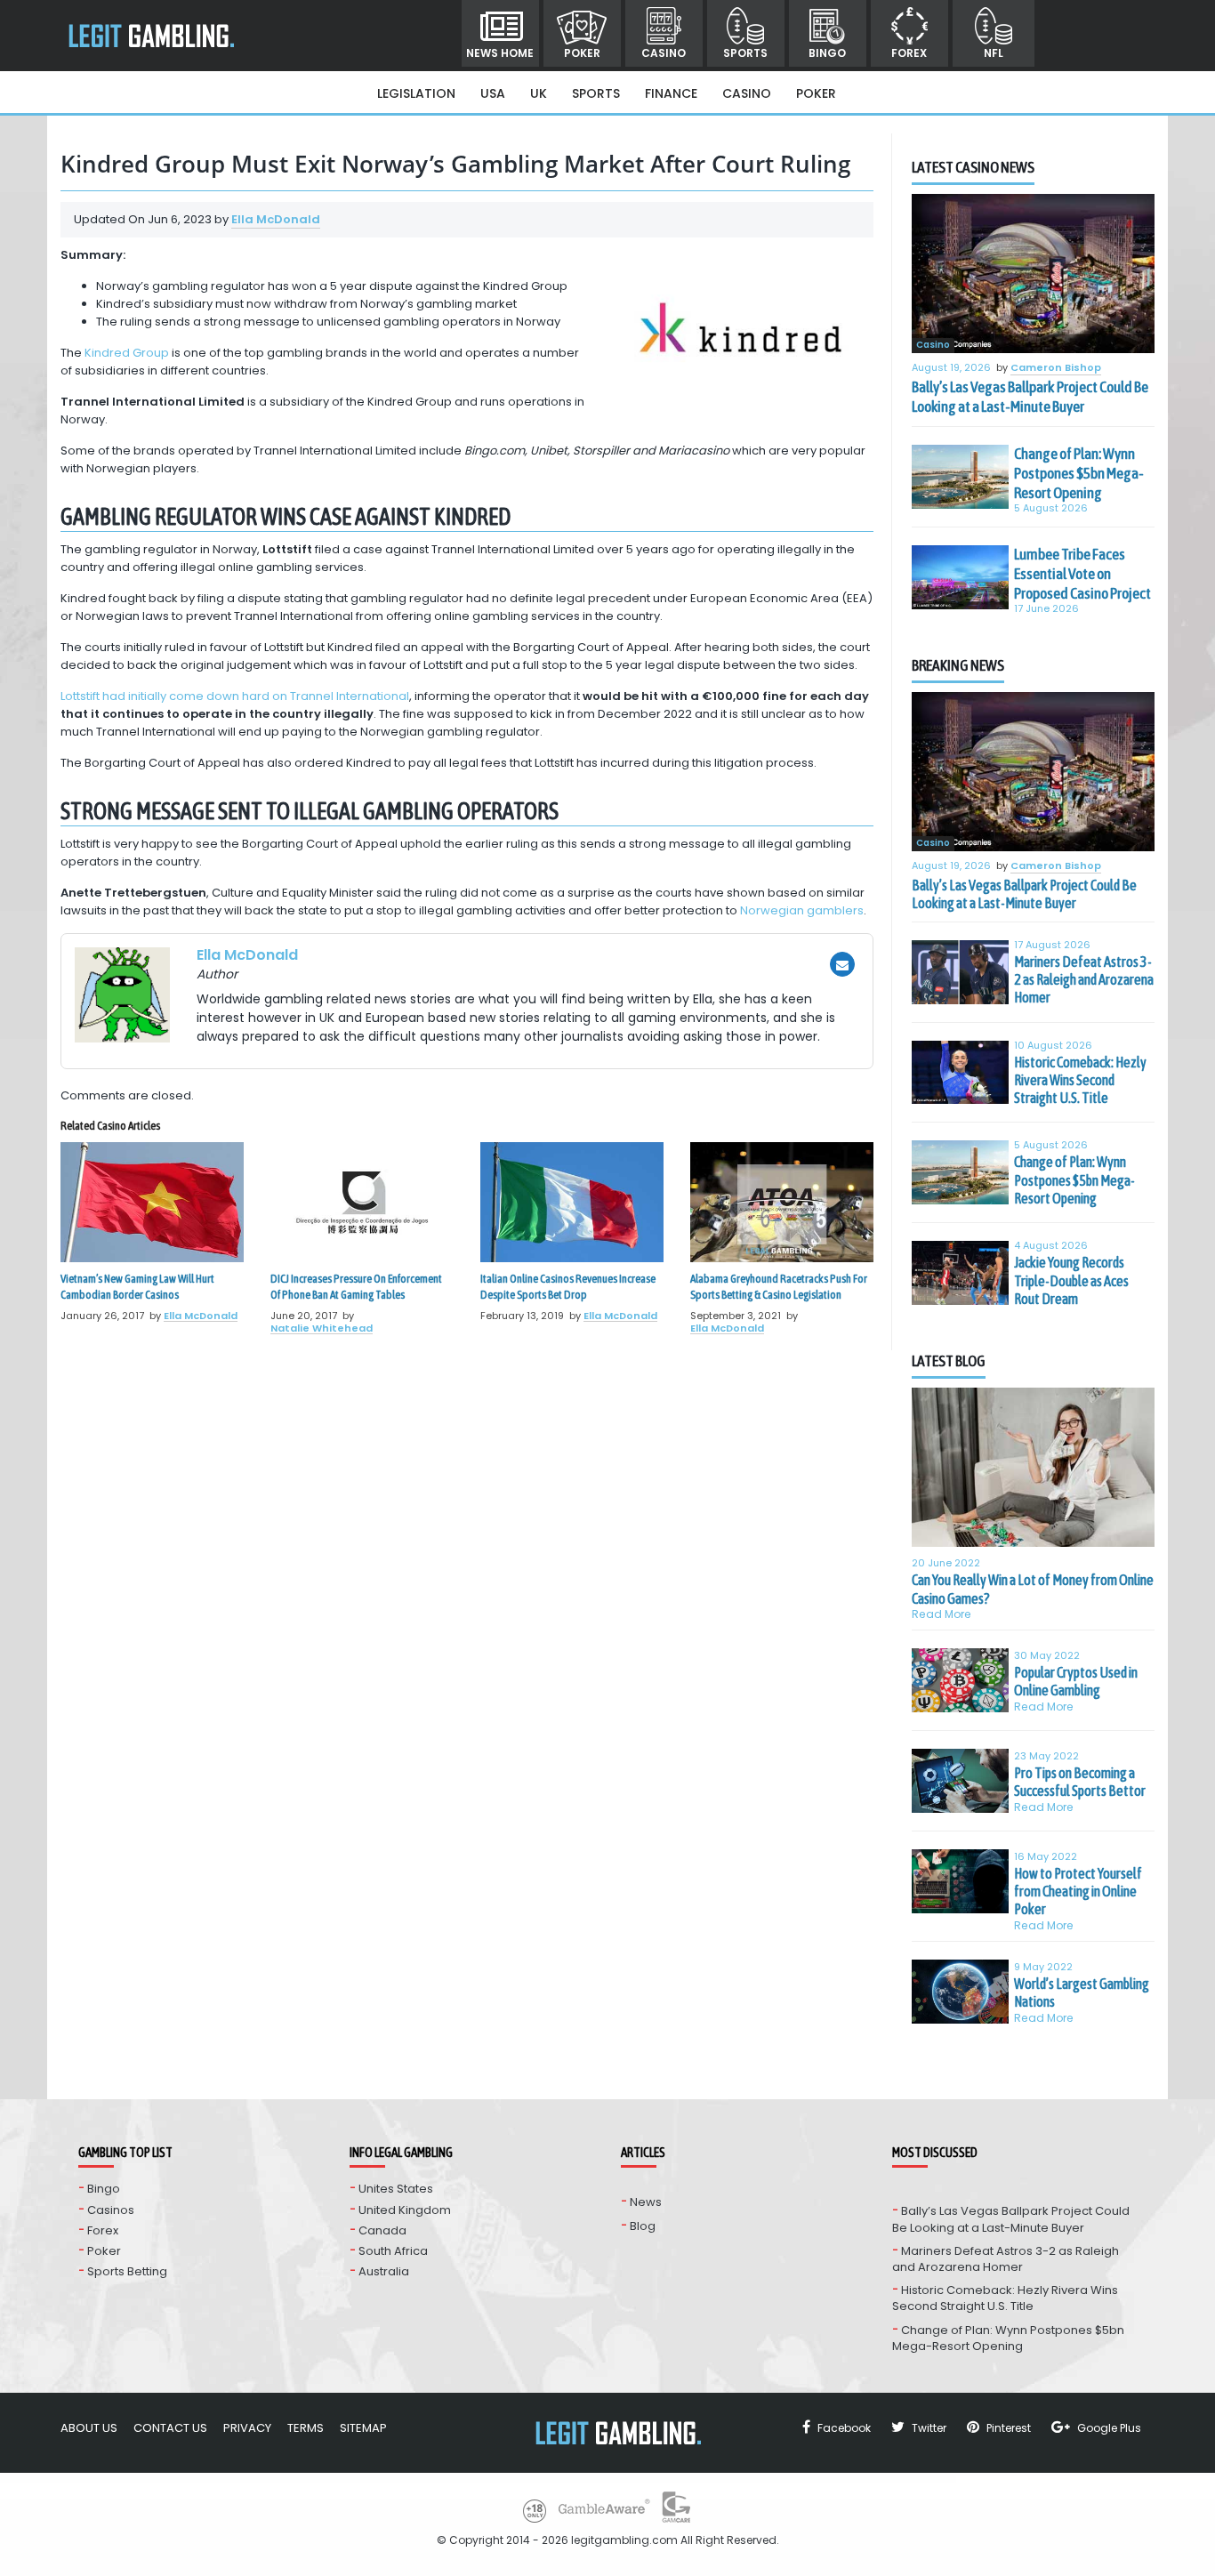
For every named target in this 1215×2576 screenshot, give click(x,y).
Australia (384, 2271)
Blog (643, 2226)
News (646, 2202)
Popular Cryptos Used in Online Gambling (1076, 1681)
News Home (500, 53)
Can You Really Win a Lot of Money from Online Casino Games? (1033, 1589)
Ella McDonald (276, 219)
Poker (582, 53)
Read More (941, 1614)
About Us (89, 2428)
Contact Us (170, 2428)
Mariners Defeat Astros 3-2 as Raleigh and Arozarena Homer (1084, 980)
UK (539, 93)
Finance (671, 93)
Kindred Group (127, 353)
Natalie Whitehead (322, 1328)
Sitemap (363, 2428)
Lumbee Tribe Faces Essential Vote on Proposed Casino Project (1082, 574)
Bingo (827, 53)
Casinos (111, 2210)
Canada (382, 2230)
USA (493, 93)
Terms (306, 2428)
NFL (994, 53)
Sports (745, 53)
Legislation (416, 93)
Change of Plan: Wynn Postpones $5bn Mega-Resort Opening (1079, 473)
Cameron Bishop (1056, 368)
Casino (664, 53)
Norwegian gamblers (802, 910)
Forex (909, 53)
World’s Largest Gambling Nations (1082, 1992)
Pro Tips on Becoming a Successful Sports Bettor (1080, 1782)
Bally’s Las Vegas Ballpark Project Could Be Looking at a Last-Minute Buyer (1030, 397)
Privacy (247, 2428)
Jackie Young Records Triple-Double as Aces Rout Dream (1071, 1280)
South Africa (393, 2251)
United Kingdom (405, 2210)
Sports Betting (127, 2271)
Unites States (396, 2189)
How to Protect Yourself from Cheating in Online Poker (1078, 1892)
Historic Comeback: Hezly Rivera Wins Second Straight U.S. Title (1080, 1080)
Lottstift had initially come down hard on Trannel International (235, 696)
